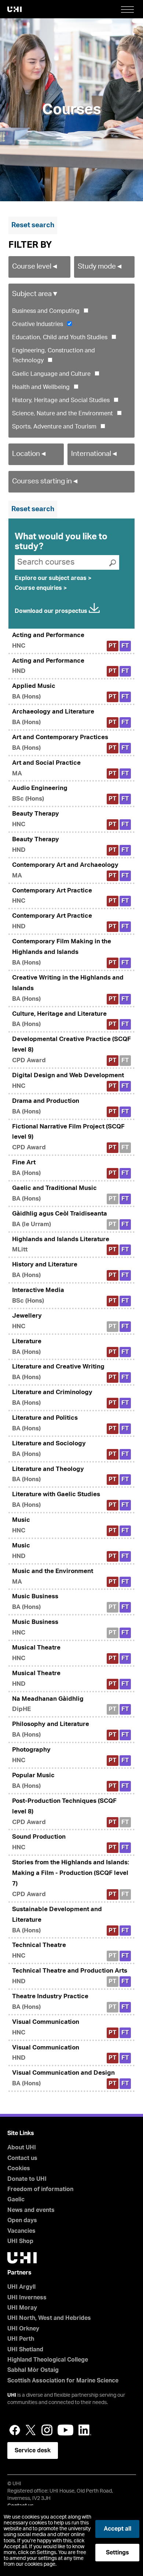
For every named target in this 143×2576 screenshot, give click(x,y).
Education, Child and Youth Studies (60, 337)
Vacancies (21, 2231)
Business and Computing (46, 311)
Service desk (33, 2450)
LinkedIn (85, 2430)
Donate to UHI (27, 2179)
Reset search (33, 225)
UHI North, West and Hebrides (49, 2318)
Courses (71, 110)
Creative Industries (38, 324)
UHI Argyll (21, 2287)
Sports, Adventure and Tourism (54, 427)
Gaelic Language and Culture (51, 374)
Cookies (19, 2168)
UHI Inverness (27, 2298)
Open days (22, 2220)
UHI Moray (22, 2308)
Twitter (31, 2430)
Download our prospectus (52, 611)
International (95, 454)
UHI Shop (20, 2241)
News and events (31, 2210)
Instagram (47, 2430)
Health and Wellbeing (41, 387)
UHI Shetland (25, 2350)
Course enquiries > (41, 588)
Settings (118, 2553)
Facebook (15, 2430)
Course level (35, 267)
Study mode (100, 267)
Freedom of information (40, 2189)
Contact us (22, 2158)
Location (30, 454)
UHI (12, 2395)
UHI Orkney (23, 2329)
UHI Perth (21, 2339)
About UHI (22, 2148)
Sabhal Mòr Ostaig (33, 2370)
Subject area (35, 294)
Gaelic (16, 2199)
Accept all (118, 2529)
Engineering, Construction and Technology (54, 355)
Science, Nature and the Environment (63, 413)
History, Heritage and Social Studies (61, 400)
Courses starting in (45, 481)
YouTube (65, 2430)
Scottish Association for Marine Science (63, 2381)
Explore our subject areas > (53, 578)
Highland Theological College (48, 2360)
